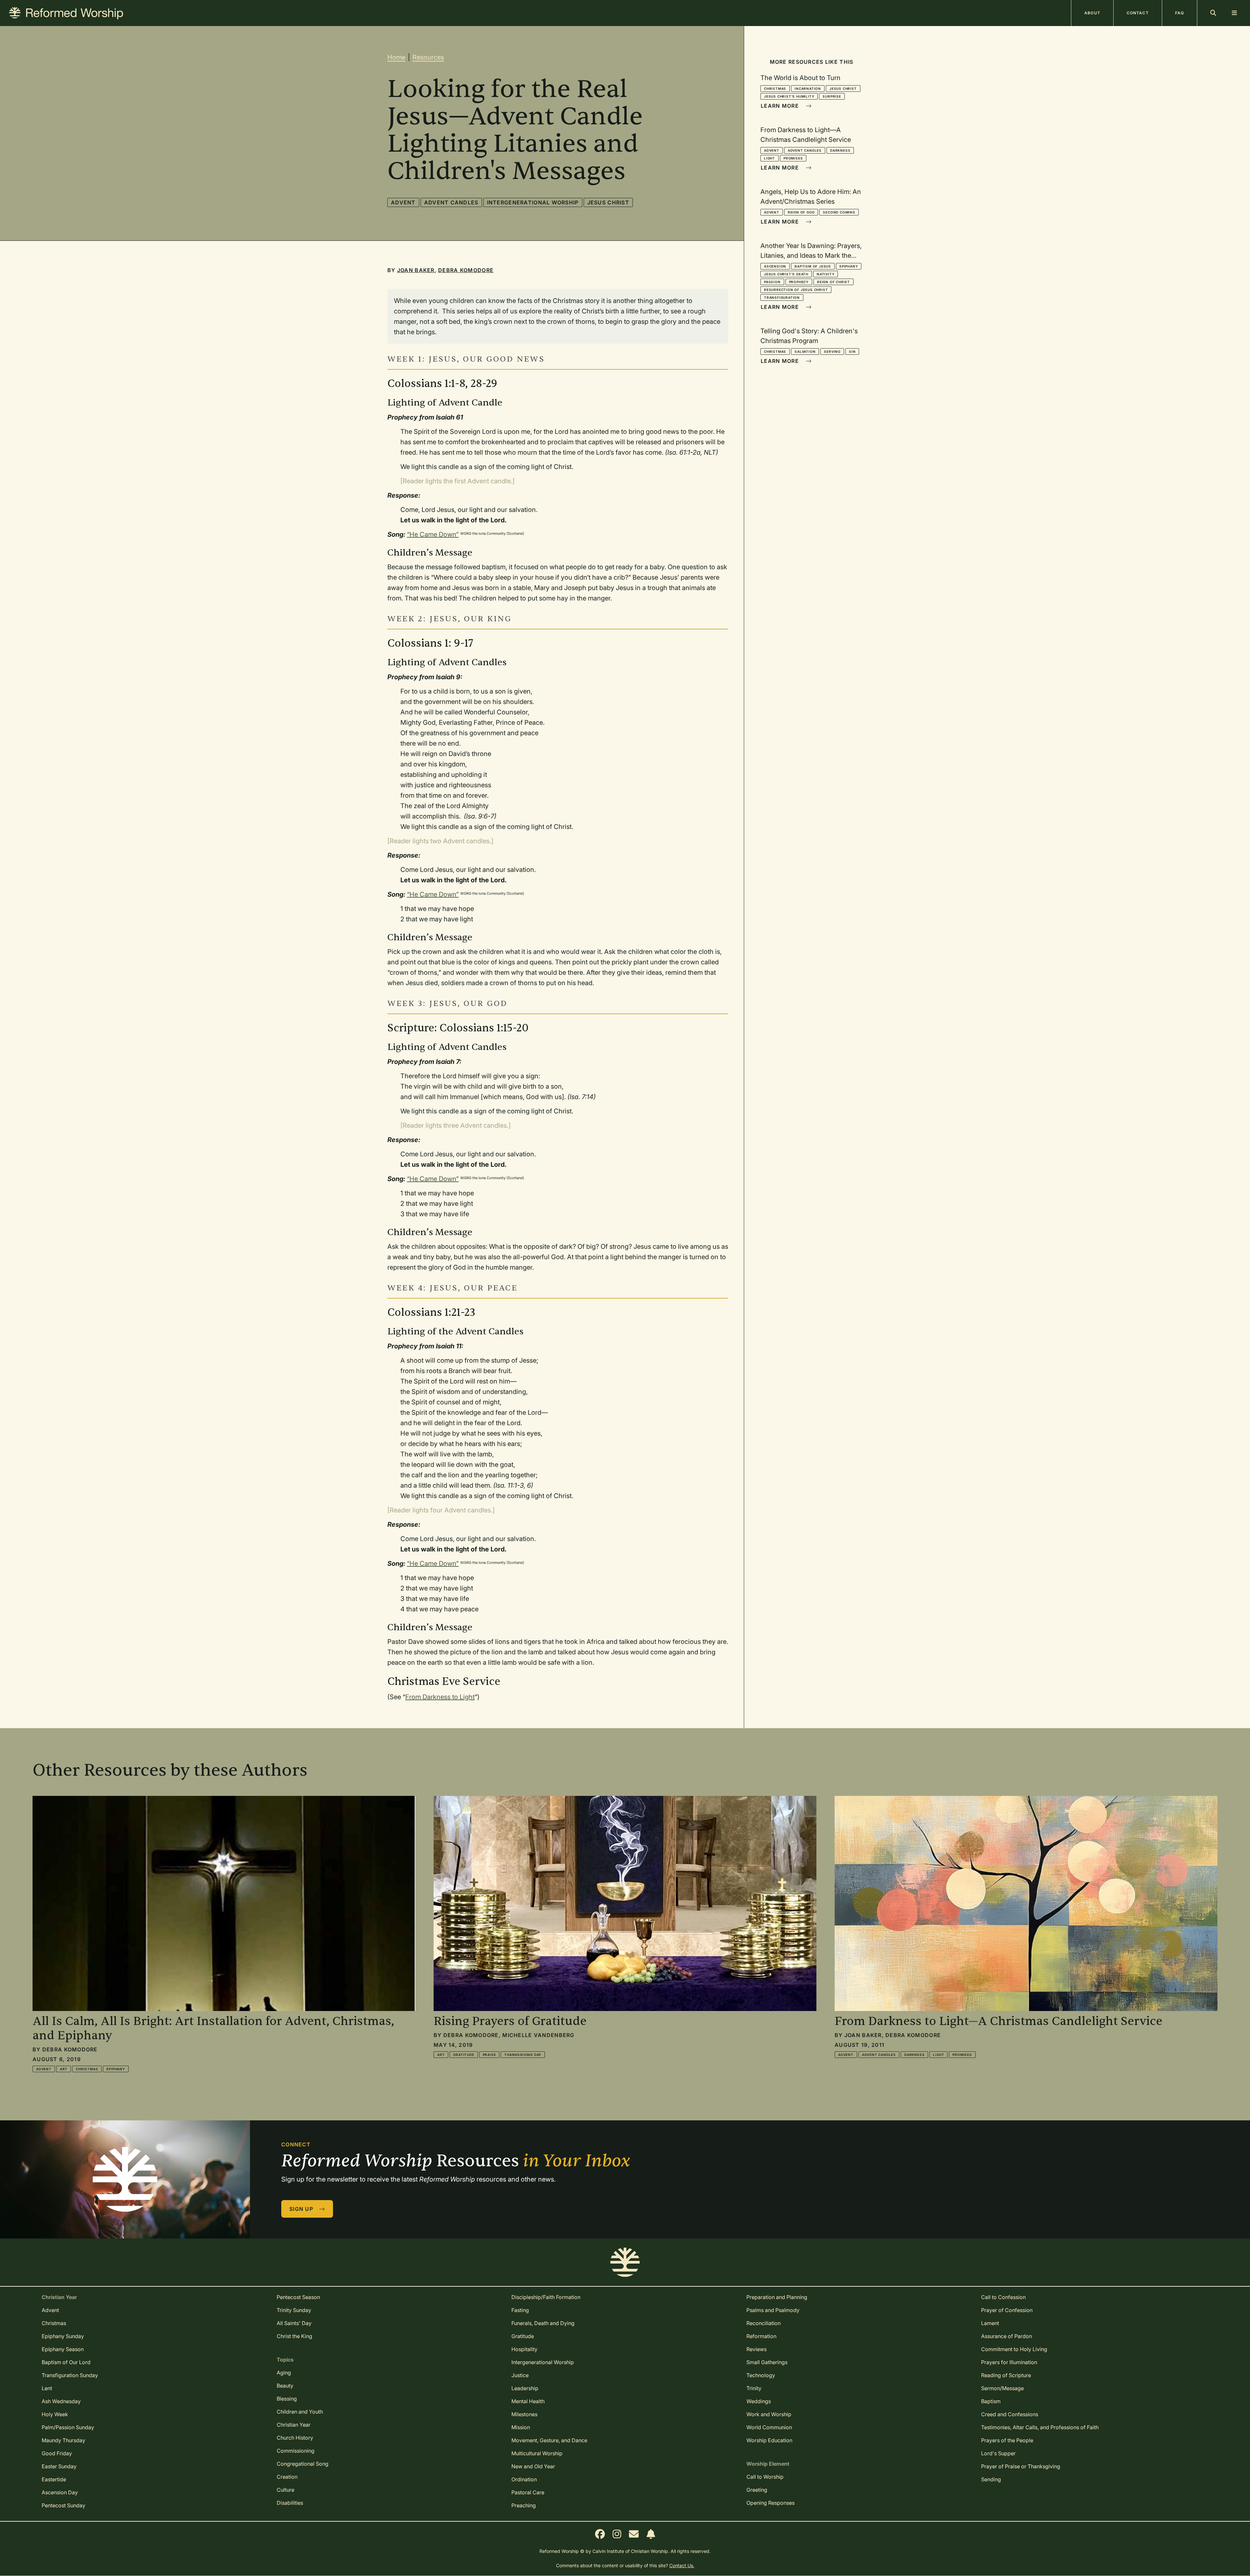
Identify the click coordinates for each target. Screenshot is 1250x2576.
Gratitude (464, 2055)
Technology (761, 2375)
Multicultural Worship (537, 2453)
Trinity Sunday (294, 2310)
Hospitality (524, 2349)
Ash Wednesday (61, 2401)
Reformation (761, 2336)
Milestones (524, 2414)
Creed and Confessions (1010, 2414)
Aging (284, 2373)
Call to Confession (1003, 2297)
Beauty (285, 2386)
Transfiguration (782, 297)
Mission (521, 2427)
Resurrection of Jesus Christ (796, 290)
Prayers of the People (1007, 2440)
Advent (403, 202)
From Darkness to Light (440, 1697)
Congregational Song (303, 2464)
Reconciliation (764, 2323)
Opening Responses (771, 2503)
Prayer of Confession (1007, 2310)
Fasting (520, 2310)
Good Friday (57, 2453)
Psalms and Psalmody (773, 2310)
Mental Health (528, 2401)
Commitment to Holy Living (1014, 2349)
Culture (285, 2490)
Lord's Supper (998, 2453)
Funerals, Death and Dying (543, 2323)
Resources (428, 57)
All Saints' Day (294, 2323)
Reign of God (801, 212)
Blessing (287, 2399)
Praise (489, 2055)
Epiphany (849, 266)
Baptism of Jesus (813, 266)
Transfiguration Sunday (70, 2375)
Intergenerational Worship (533, 202)
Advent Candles (451, 202)
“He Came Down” (433, 534)
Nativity (826, 274)
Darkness (840, 150)
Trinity (754, 2388)
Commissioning (296, 2451)
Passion (772, 282)
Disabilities (290, 2503)
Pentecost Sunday (63, 2505)
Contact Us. (682, 2565)
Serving (832, 351)
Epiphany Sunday (63, 2336)
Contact (1138, 13)
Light (770, 158)
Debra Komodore (466, 270)
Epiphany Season (63, 2349)
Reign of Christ (833, 282)
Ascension (775, 266)
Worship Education (769, 2440)
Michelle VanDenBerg (538, 2035)
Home (396, 57)
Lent (47, 2388)
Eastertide (54, 2479)
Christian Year (294, 2425)
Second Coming (839, 212)
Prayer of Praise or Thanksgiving (1021, 2466)
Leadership (525, 2388)
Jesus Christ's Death (786, 274)
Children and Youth (300, 2412)
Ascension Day (60, 2492)
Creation (287, 2477)
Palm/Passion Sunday (68, 2427)
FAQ (1180, 13)
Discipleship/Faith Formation (546, 2297)
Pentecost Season (298, 2297)
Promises (793, 158)
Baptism (991, 2401)
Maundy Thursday (63, 2440)
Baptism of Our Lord (66, 2362)
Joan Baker (416, 270)
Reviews (757, 2349)
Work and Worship (769, 2414)
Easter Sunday (59, 2466)
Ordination (524, 2479)
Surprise (832, 96)
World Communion (769, 2427)
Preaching (524, 2505)
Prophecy (799, 282)
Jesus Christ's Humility (789, 96)
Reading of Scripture (1006, 2375)
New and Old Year (533, 2466)
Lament (990, 2323)
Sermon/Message (1002, 2388)
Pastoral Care (528, 2492)
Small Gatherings (767, 2362)
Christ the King (294, 2336)
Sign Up (302, 2209)
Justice (520, 2375)
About (1092, 13)
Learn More (781, 106)
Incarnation (808, 89)
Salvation (805, 351)
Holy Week (55, 2414)
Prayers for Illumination (1009, 2362)
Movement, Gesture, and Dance (549, 2440)
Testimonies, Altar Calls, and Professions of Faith (1040, 2427)
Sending (991, 2479)
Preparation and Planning (777, 2297)
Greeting (757, 2490)
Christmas (775, 89)
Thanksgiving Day (523, 2055)
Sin (852, 351)
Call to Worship (765, 2477)
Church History (295, 2438)
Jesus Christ (608, 202)
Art (64, 2069)
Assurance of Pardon (1007, 2336)
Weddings (759, 2401)
